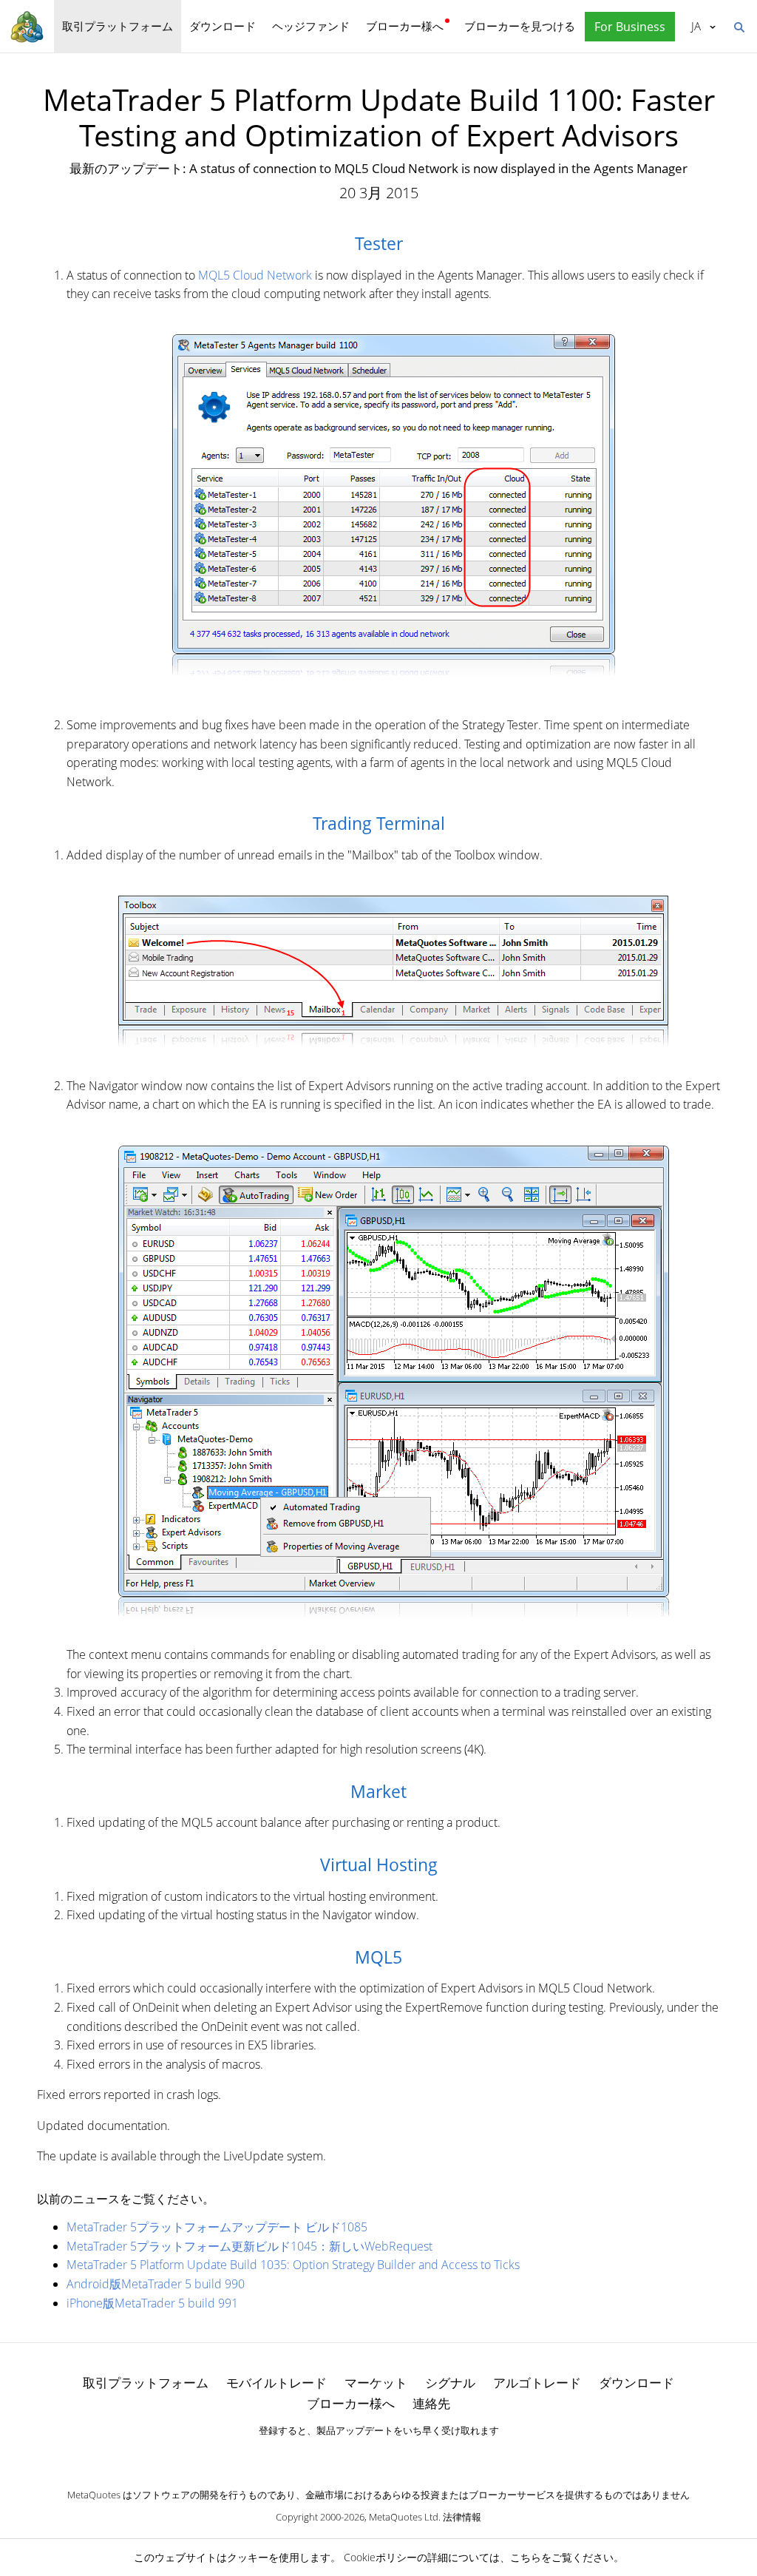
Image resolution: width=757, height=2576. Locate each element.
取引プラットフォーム (118, 26)
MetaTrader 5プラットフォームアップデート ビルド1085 (217, 2227)
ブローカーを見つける (520, 26)
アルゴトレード (537, 2383)
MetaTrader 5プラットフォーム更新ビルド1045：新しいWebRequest (249, 2246)
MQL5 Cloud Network (255, 275)
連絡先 (431, 2403)
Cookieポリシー (380, 2557)
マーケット (376, 2383)
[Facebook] (355, 2456)
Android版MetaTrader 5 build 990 (156, 2284)
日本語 (693, 26)
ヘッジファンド (311, 26)
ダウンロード (223, 26)
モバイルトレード (276, 2383)
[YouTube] (402, 2456)
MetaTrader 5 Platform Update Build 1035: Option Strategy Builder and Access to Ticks (293, 2265)
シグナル (450, 2383)
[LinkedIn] (378, 2456)
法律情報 (462, 2517)
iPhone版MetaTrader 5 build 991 (152, 2303)
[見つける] (739, 26)
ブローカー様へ (405, 26)
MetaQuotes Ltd (404, 2517)
